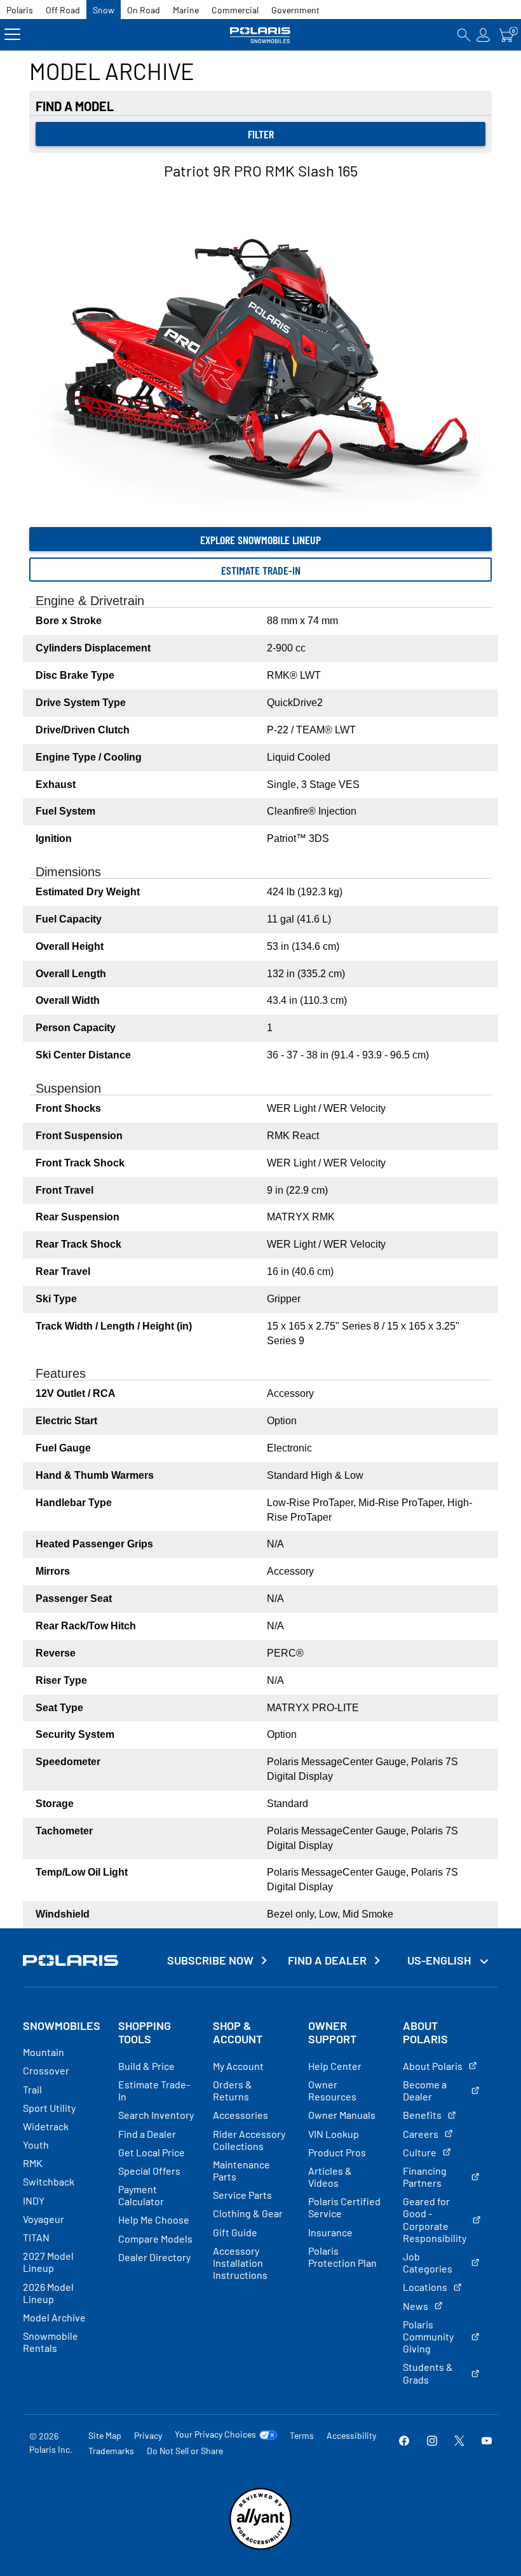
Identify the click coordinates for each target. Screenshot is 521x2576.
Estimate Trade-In (261, 570)
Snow (104, 10)
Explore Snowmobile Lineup (260, 540)
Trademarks (111, 2451)
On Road (144, 10)
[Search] (464, 35)
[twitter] (459, 2442)
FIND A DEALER (327, 1960)
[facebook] (404, 2442)
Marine (186, 10)
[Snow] (261, 35)
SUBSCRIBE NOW (210, 1960)
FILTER (261, 134)
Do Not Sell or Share (185, 2451)
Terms (302, 2435)
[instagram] (432, 2442)
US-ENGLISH (440, 1960)
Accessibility (351, 2435)
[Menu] (12, 35)
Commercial (235, 10)
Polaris (20, 10)
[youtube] (487, 2442)
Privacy (148, 2435)
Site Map (105, 2435)
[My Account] (484, 35)
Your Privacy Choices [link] (215, 2434)
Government (295, 10)
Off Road (63, 10)
